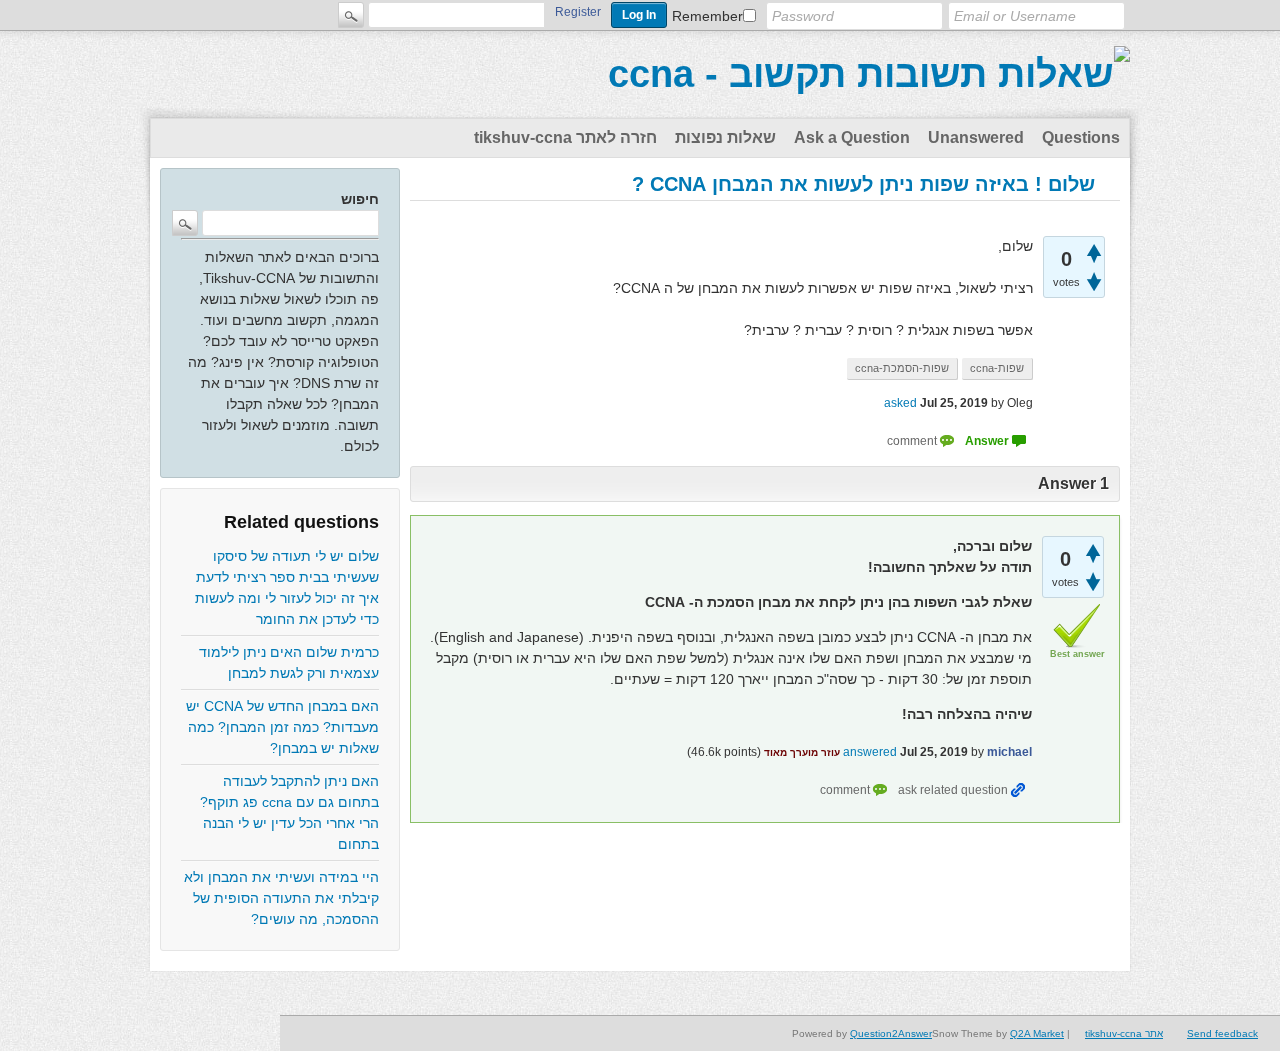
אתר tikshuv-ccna (1124, 1033)
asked (900, 403)
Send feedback (1222, 1033)
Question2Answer (891, 1033)
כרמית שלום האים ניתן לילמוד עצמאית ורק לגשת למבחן (289, 662)
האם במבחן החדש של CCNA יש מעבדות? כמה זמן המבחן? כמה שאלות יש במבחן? (282, 727)
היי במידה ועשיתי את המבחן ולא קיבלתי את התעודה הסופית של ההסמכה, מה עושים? (281, 898)
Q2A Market (1037, 1033)
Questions (1081, 137)
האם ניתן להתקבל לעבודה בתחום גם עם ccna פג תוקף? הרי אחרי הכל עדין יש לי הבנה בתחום (289, 812)
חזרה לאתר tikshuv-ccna (565, 137)
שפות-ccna (997, 368)
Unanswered (976, 137)
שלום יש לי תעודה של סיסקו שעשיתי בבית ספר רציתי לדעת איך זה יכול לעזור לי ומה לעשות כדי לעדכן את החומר (287, 587)
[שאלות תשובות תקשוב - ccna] (869, 74)
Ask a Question (852, 137)
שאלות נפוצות (725, 137)
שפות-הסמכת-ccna (902, 368)
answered (870, 752)
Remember (707, 16)
